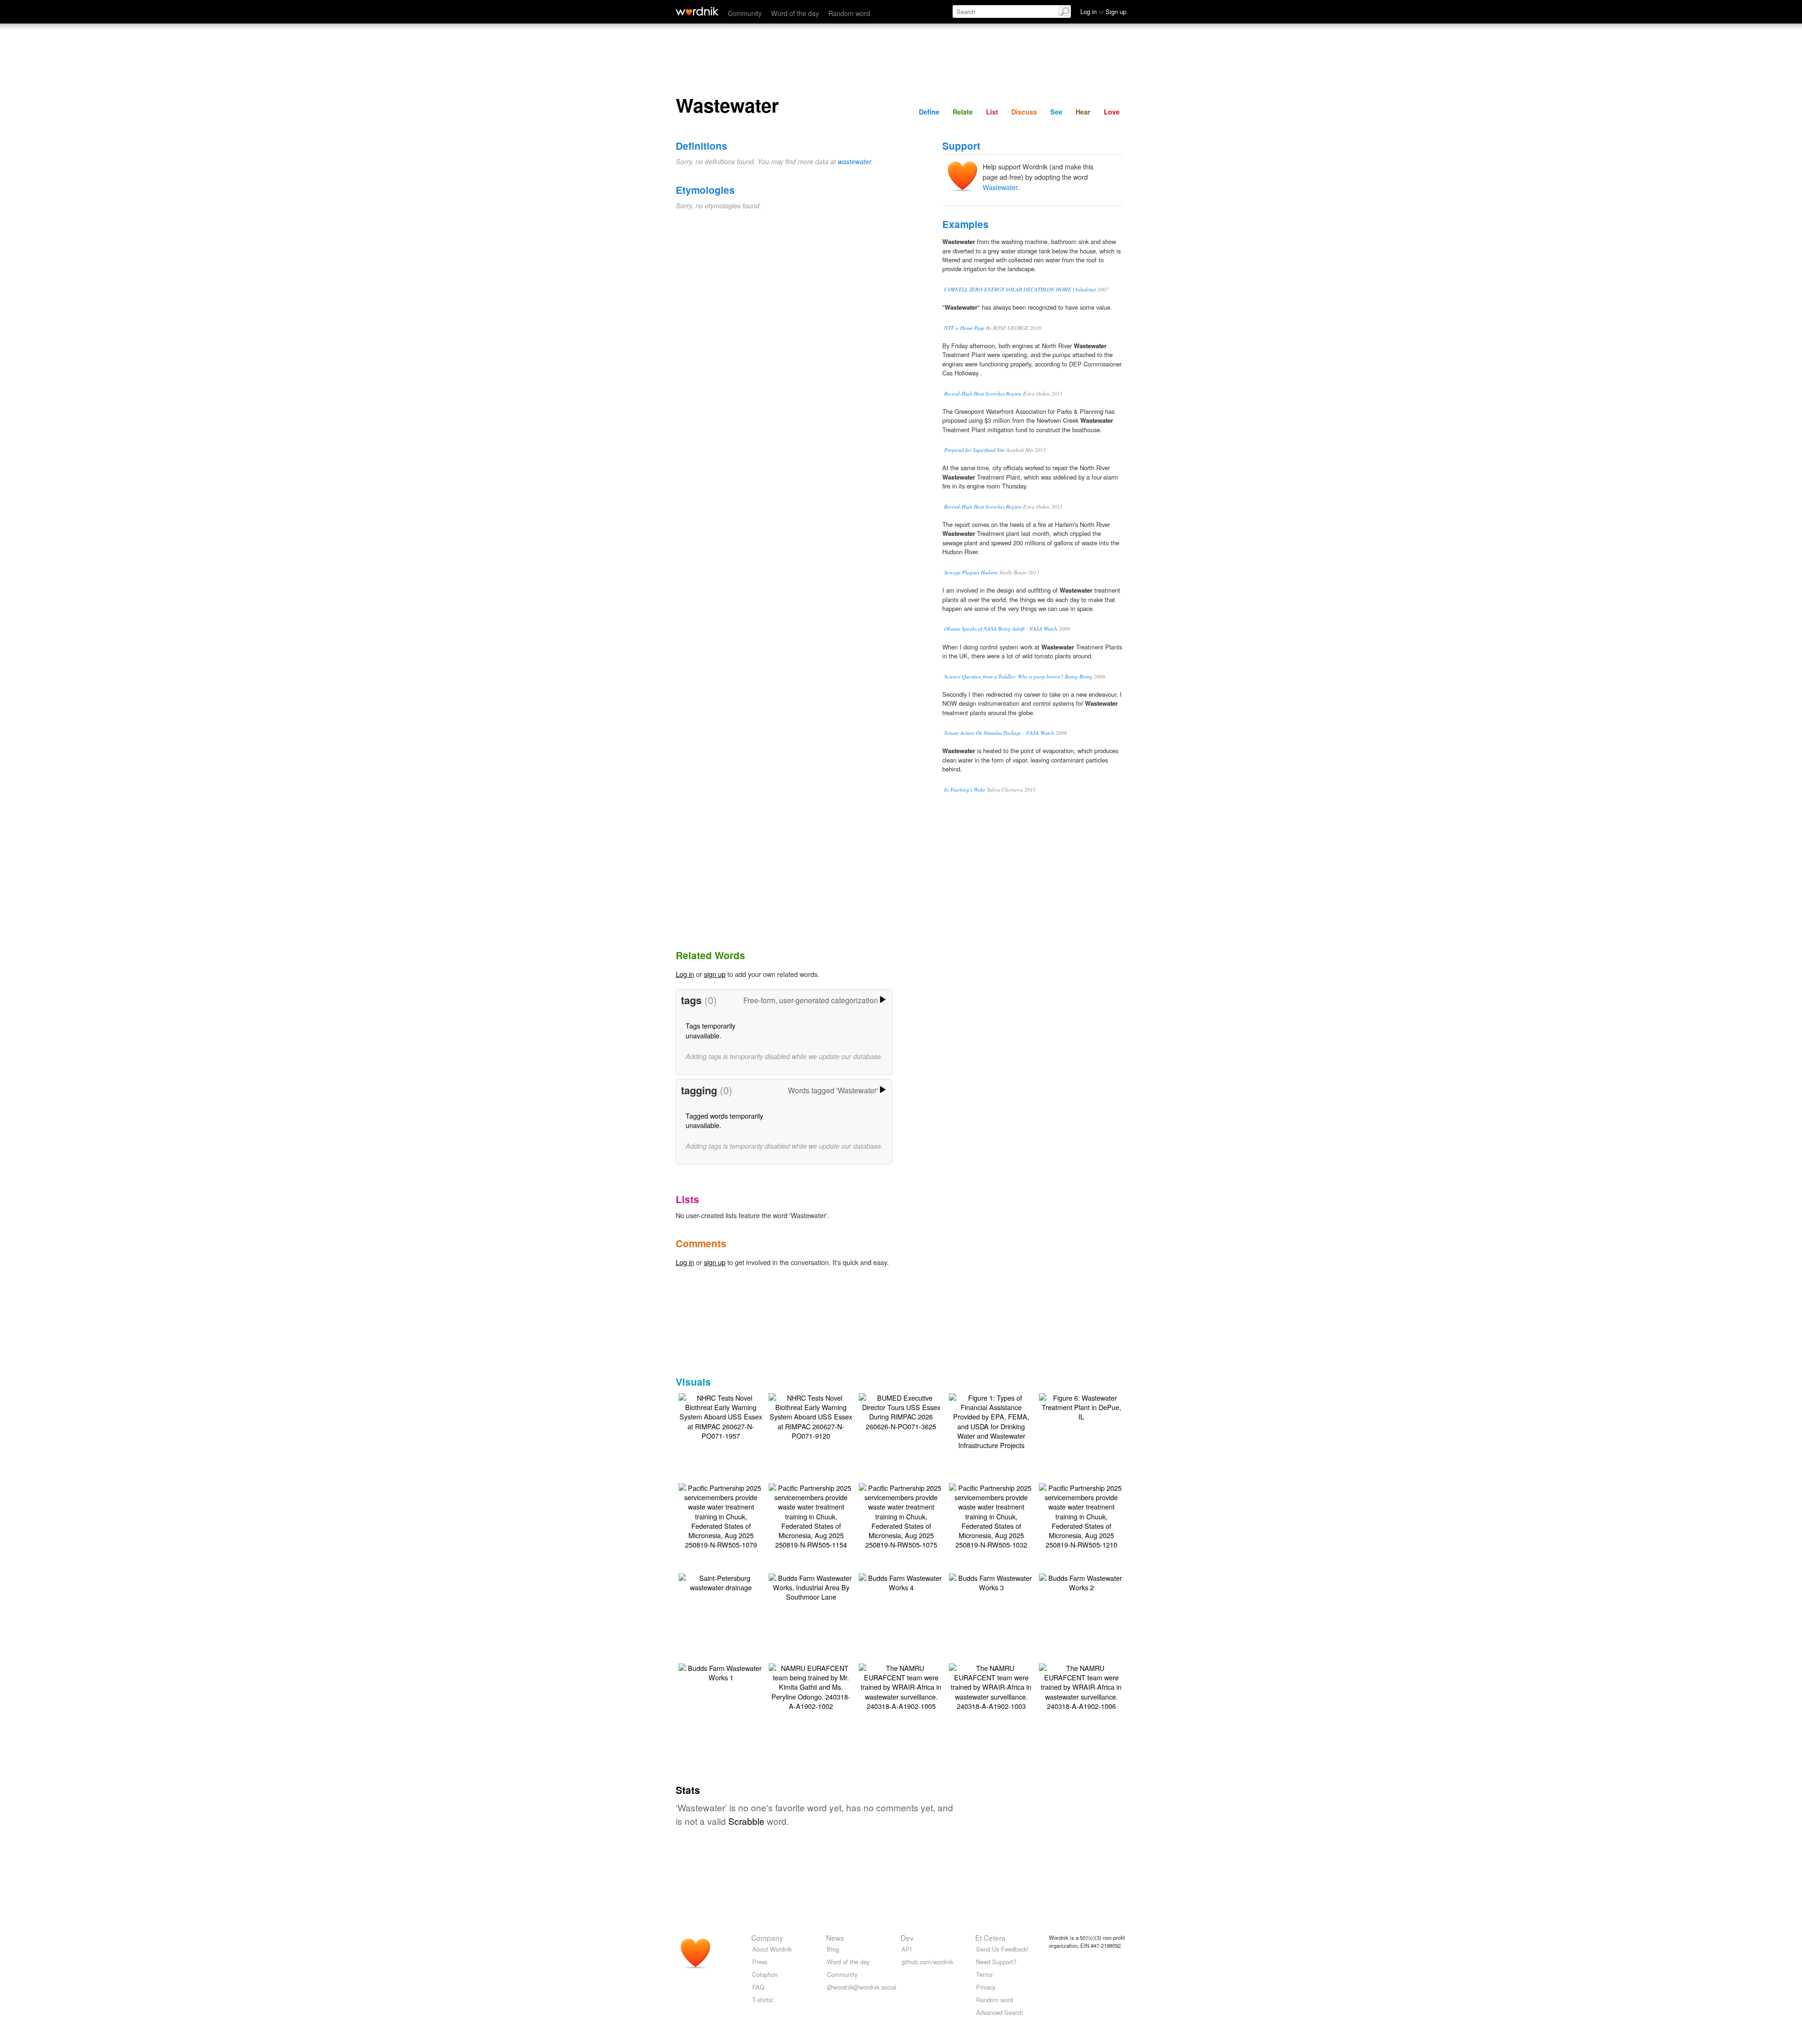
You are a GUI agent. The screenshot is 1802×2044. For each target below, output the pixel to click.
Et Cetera (990, 1937)
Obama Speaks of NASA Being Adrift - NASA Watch (1001, 629)
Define (929, 112)
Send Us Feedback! (1002, 1949)
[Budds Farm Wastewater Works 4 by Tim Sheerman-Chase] (901, 1582)
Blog (833, 1949)
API (907, 1949)
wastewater (854, 161)
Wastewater (1000, 187)
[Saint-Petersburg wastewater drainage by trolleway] (721, 1582)
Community (745, 13)
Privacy (986, 1987)
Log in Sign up (1103, 11)
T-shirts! (763, 2000)
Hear (1083, 112)
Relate (963, 112)
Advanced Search (1000, 2012)
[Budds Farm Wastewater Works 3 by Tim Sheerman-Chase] (991, 1582)
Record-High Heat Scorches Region (983, 393)
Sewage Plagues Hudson (971, 572)
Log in (685, 974)
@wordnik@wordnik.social (862, 1987)
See (1056, 112)
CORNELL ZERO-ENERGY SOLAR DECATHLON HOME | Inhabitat (1020, 289)
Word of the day (795, 13)
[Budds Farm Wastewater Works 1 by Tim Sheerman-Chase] (721, 1672)
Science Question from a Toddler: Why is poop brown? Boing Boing (1018, 676)
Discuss (1024, 112)
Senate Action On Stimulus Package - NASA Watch (999, 733)
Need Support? (996, 1962)
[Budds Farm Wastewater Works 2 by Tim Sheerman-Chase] (1081, 1582)
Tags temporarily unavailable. (710, 1030)
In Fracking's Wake (965, 789)
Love (1112, 112)
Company (767, 1937)
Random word (849, 13)
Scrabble (746, 1821)
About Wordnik (772, 1949)
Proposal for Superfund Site (974, 450)
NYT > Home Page (964, 328)
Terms (984, 1974)
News (835, 1937)
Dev (907, 1937)
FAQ (758, 1987)
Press (760, 1962)
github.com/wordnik (927, 1962)
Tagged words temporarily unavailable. (724, 1120)
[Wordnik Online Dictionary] (697, 11)
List (992, 112)
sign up (715, 974)
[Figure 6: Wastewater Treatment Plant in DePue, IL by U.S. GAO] (1081, 1406)
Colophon (765, 1974)
